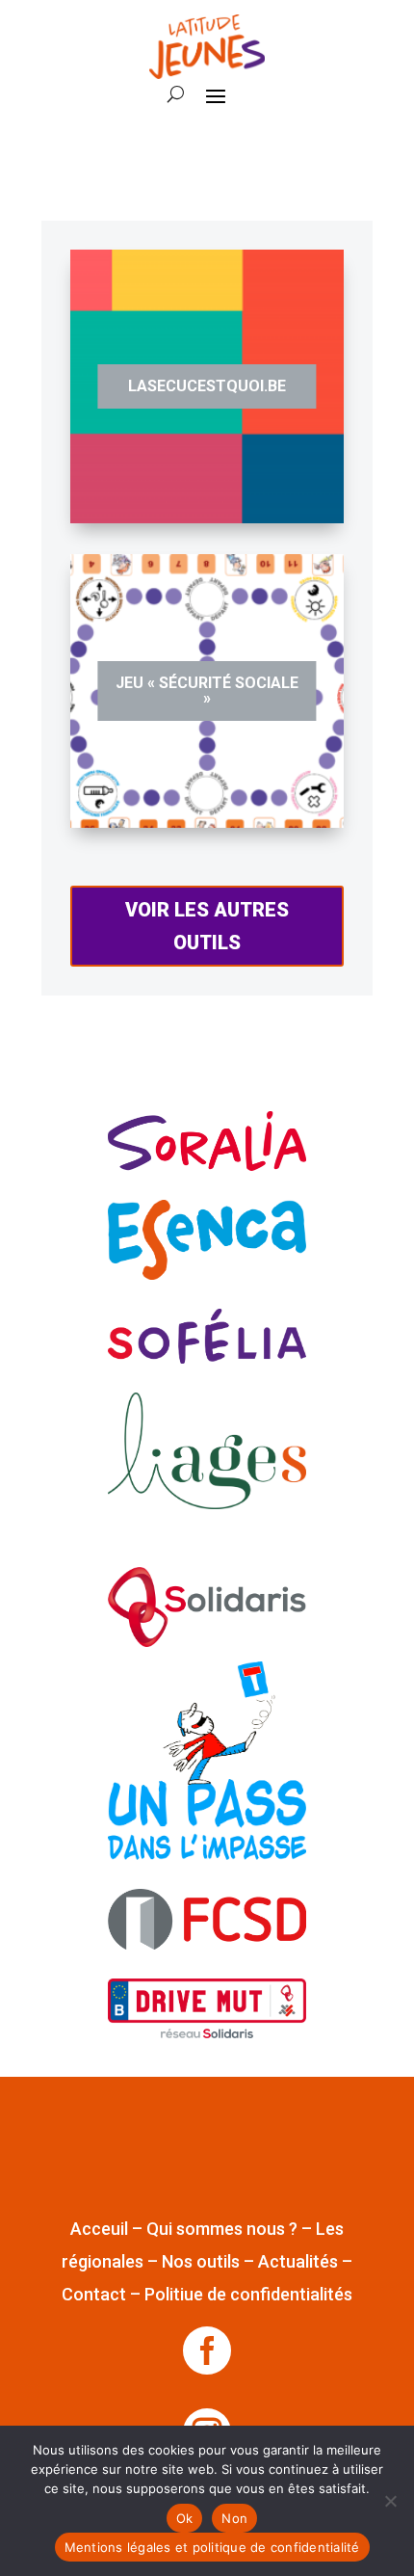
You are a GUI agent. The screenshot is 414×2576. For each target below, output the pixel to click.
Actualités (298, 2261)
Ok (185, 2518)
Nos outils (201, 2261)
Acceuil (99, 2229)
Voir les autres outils (207, 926)
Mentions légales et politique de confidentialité (212, 2547)
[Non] (390, 2501)
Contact (94, 2294)
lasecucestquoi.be (207, 386)
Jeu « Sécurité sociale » (207, 690)
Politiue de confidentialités (248, 2294)
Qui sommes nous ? (222, 2229)
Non (234, 2518)
